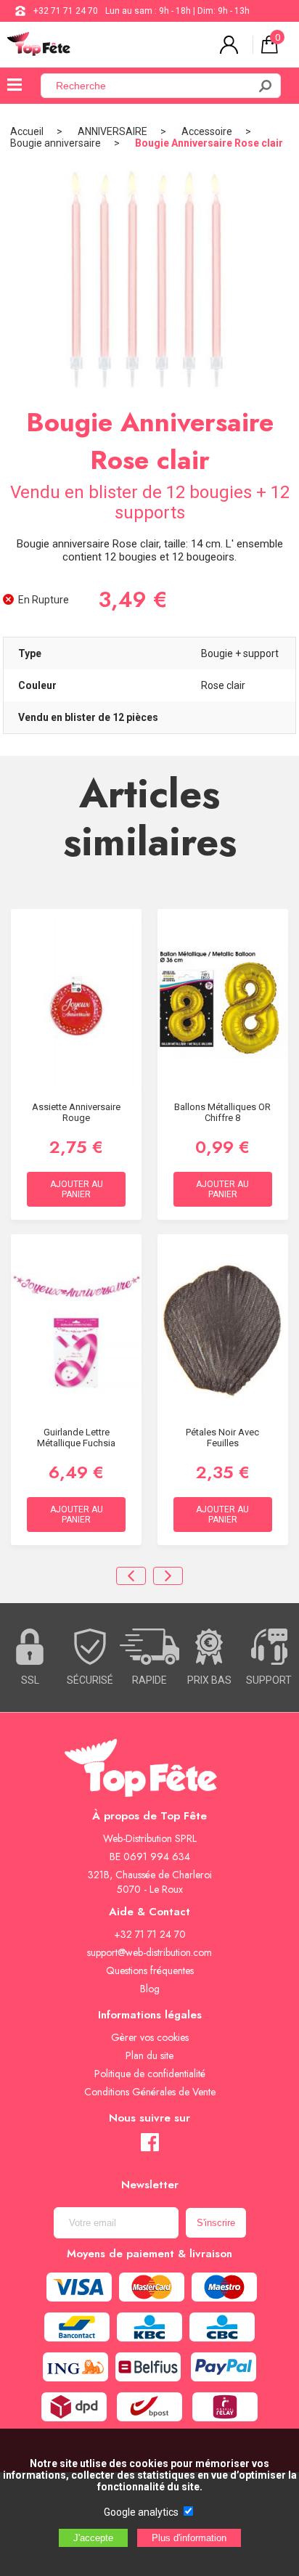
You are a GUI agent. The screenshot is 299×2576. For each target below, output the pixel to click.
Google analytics (141, 2512)
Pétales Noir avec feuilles (222, 1438)
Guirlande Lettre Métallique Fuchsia (76, 1438)
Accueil (27, 131)
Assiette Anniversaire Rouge (76, 1112)
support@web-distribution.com (149, 1952)
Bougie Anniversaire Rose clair (209, 143)
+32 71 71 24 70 (66, 11)
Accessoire (207, 131)
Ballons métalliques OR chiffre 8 (222, 1112)
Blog (150, 1989)
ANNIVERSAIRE (112, 131)
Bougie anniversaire (56, 143)
